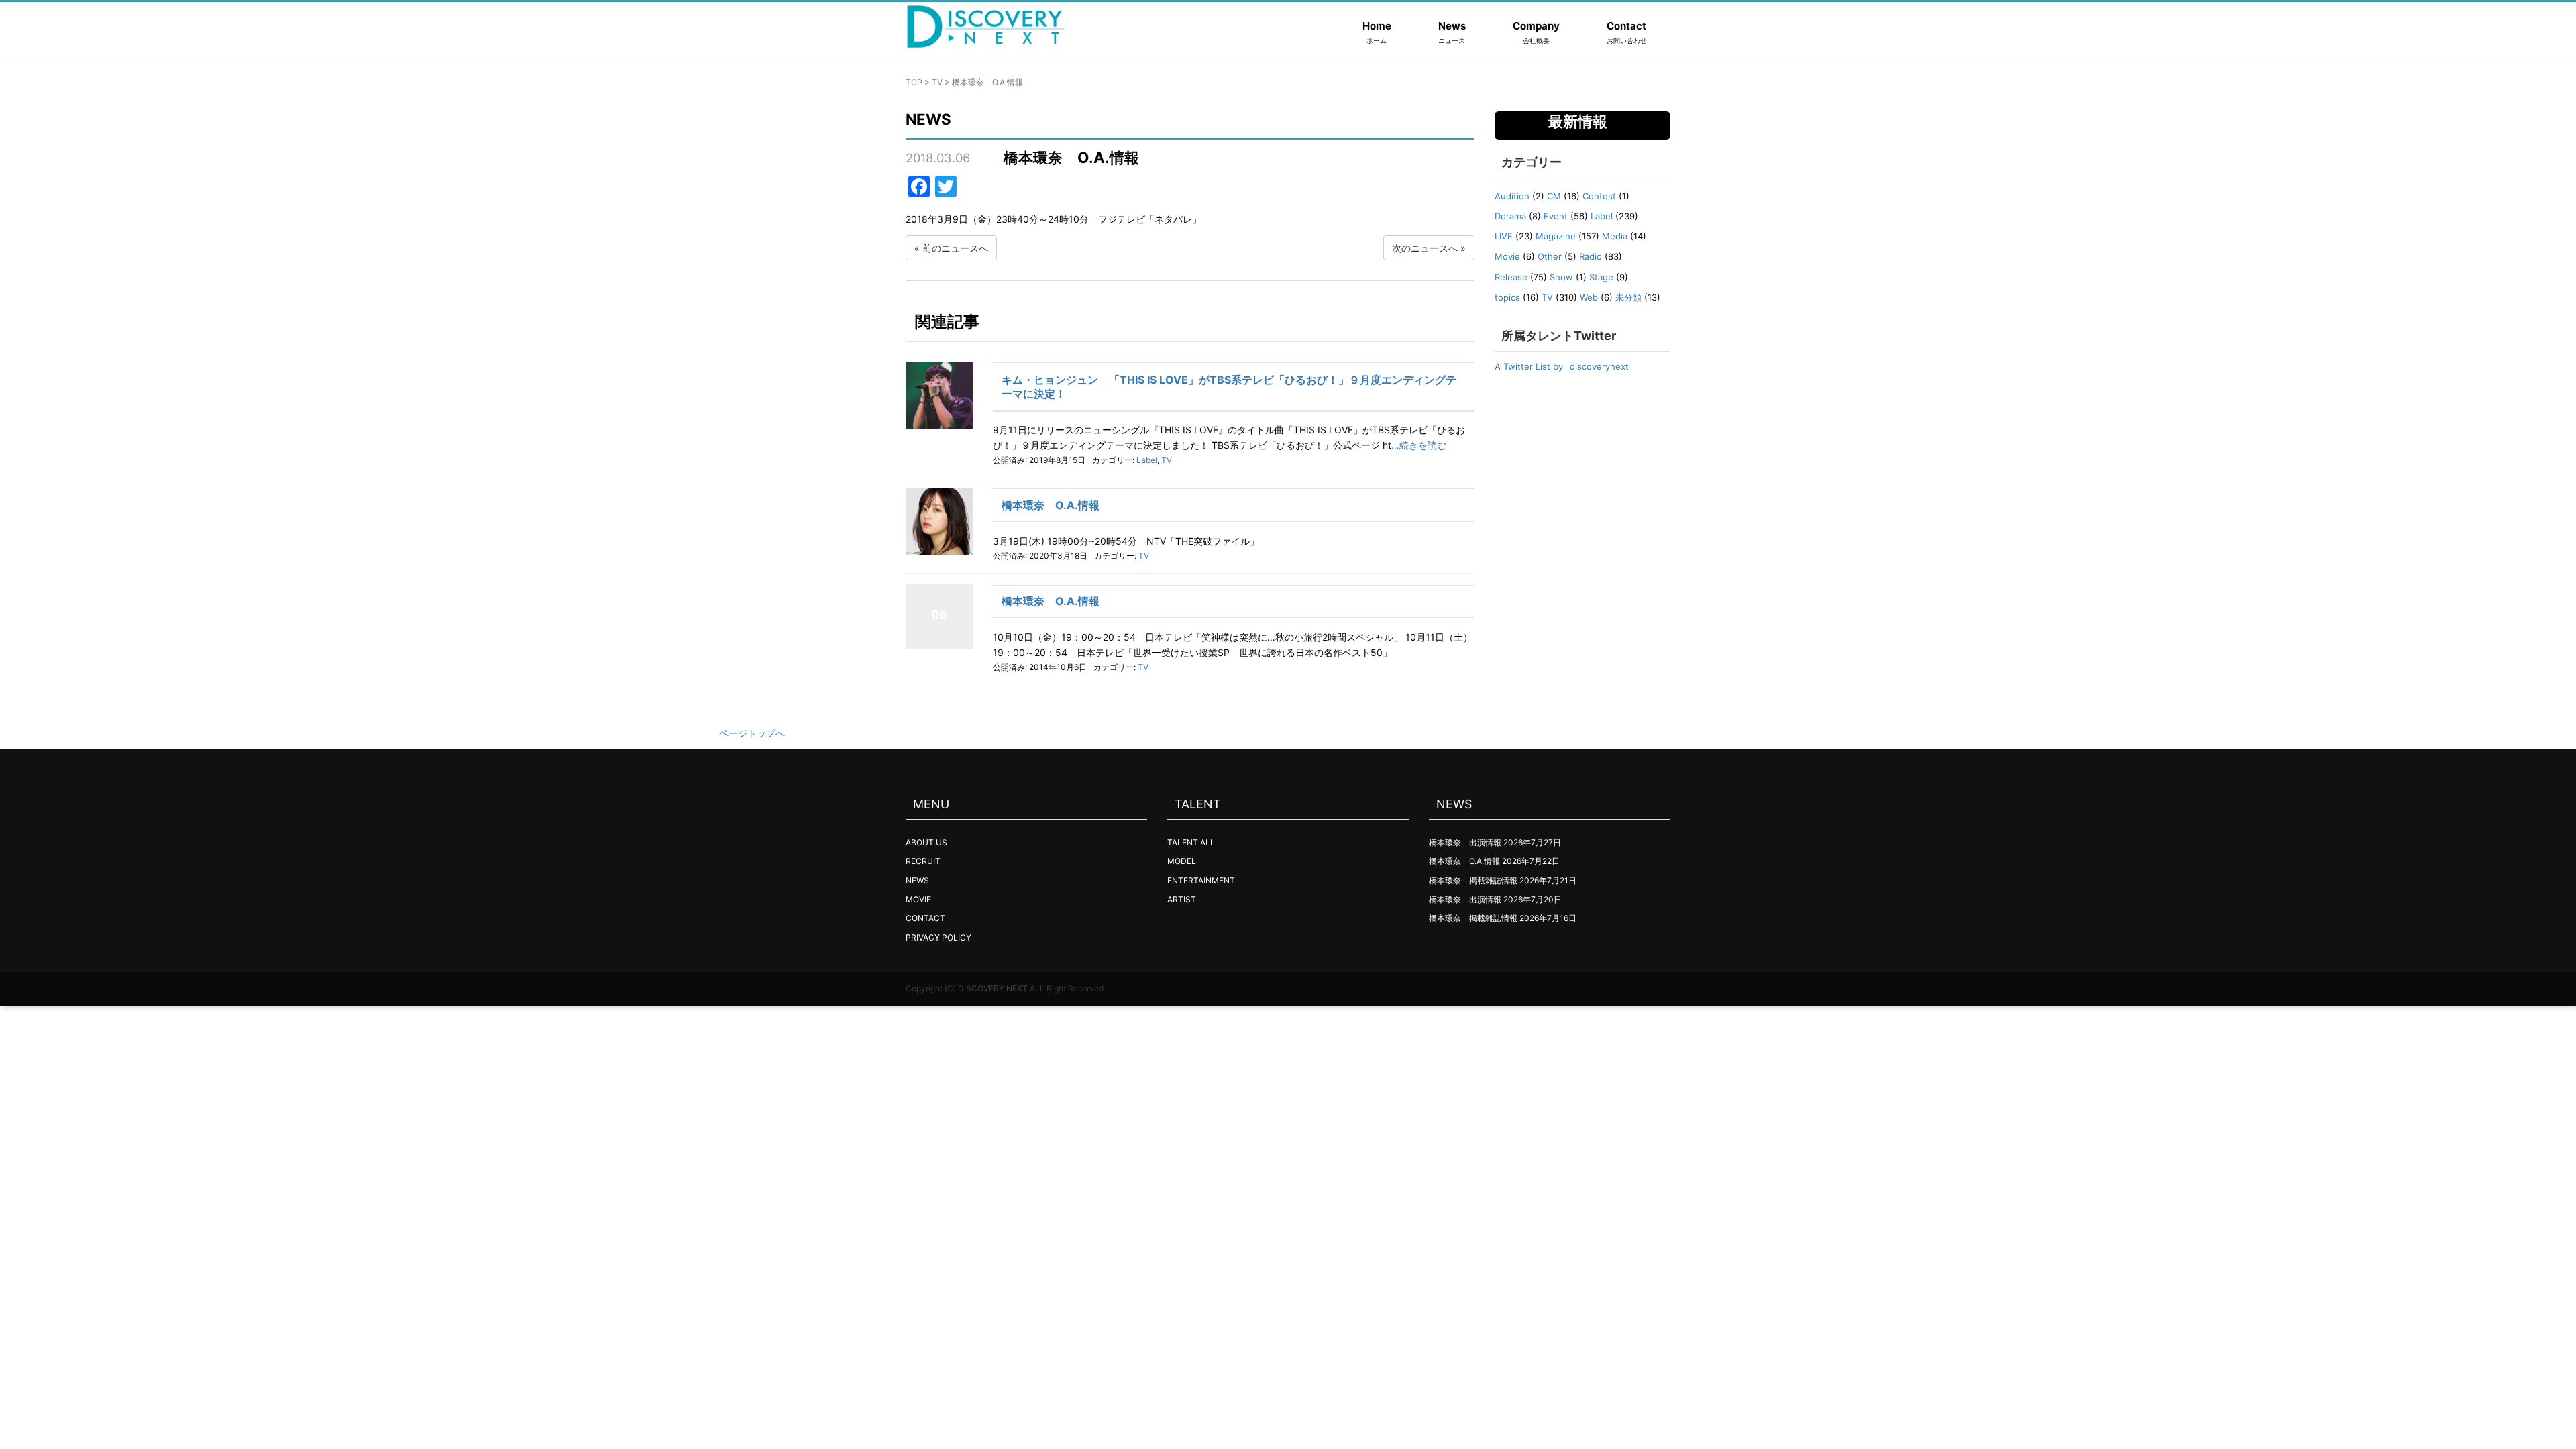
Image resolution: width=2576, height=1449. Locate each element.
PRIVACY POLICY (938, 937)
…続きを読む (1419, 445)
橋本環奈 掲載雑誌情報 (1473, 880)
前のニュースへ (955, 248)
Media (1615, 236)
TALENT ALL (1191, 842)
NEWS (917, 880)
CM (1554, 196)
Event (1556, 216)
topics (1507, 297)
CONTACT (925, 918)
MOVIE (918, 899)
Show (1561, 277)
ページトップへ (752, 733)
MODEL (1182, 861)
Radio (1591, 256)
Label (1147, 460)
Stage (1601, 277)
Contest (1599, 196)
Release (1511, 277)
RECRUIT (923, 861)
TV (937, 82)
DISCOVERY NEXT (993, 988)
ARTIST (1182, 899)
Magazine (1556, 236)
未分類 (1628, 297)
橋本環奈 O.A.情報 (1051, 505)
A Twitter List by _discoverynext (1562, 366)
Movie (1507, 256)
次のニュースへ (1425, 248)
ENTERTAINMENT (1201, 880)
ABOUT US (926, 842)
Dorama (1510, 216)
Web (1589, 297)
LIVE (1504, 236)
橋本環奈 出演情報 (1465, 842)
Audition (1512, 196)
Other (1550, 256)
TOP (914, 82)
